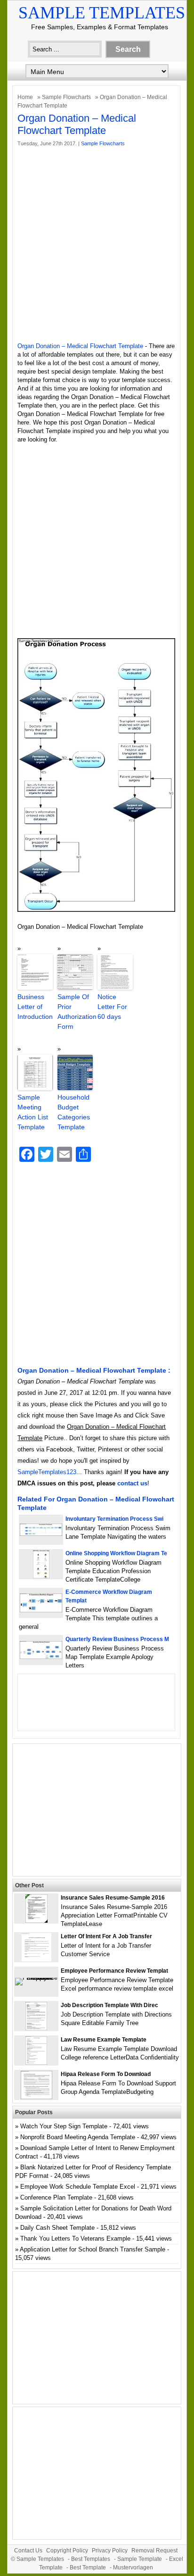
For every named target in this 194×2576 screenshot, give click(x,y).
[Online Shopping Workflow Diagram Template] (41, 1576)
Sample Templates (102, 13)
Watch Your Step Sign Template (64, 2126)
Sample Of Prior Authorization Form (75, 1012)
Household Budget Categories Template (74, 1112)
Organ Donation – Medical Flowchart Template (80, 346)
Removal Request (154, 2551)
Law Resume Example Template (104, 2040)
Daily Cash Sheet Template (57, 2228)
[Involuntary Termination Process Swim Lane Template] (41, 1534)
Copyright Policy (67, 2551)
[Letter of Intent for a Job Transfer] (36, 1959)
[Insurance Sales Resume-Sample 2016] (36, 1921)
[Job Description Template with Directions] (36, 2028)
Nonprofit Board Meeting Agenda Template (78, 2137)
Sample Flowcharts (66, 97)
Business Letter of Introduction (35, 1007)
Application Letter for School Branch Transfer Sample (93, 2249)
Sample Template (140, 2559)
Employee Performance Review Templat (114, 1971)
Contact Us (28, 2551)
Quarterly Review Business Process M (117, 1639)
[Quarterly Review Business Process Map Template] (41, 1657)
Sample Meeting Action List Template (33, 1112)
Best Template (88, 2568)
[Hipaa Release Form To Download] (36, 2097)
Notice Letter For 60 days (112, 1007)
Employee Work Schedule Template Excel (78, 2187)
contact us (132, 1483)
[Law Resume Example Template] (36, 2063)
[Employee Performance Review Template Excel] (36, 1978)
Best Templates (91, 2559)
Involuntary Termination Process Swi (114, 1519)
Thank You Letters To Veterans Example (75, 2238)
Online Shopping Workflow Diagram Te (116, 1553)
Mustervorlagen (133, 2568)
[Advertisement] (97, 245)
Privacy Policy (110, 2551)
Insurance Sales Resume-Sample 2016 (113, 1898)
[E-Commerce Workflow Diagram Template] (41, 1610)
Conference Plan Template (56, 2197)
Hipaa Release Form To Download (106, 2074)
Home (25, 97)
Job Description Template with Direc (109, 2005)
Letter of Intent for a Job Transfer (106, 1936)
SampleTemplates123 (47, 1472)
